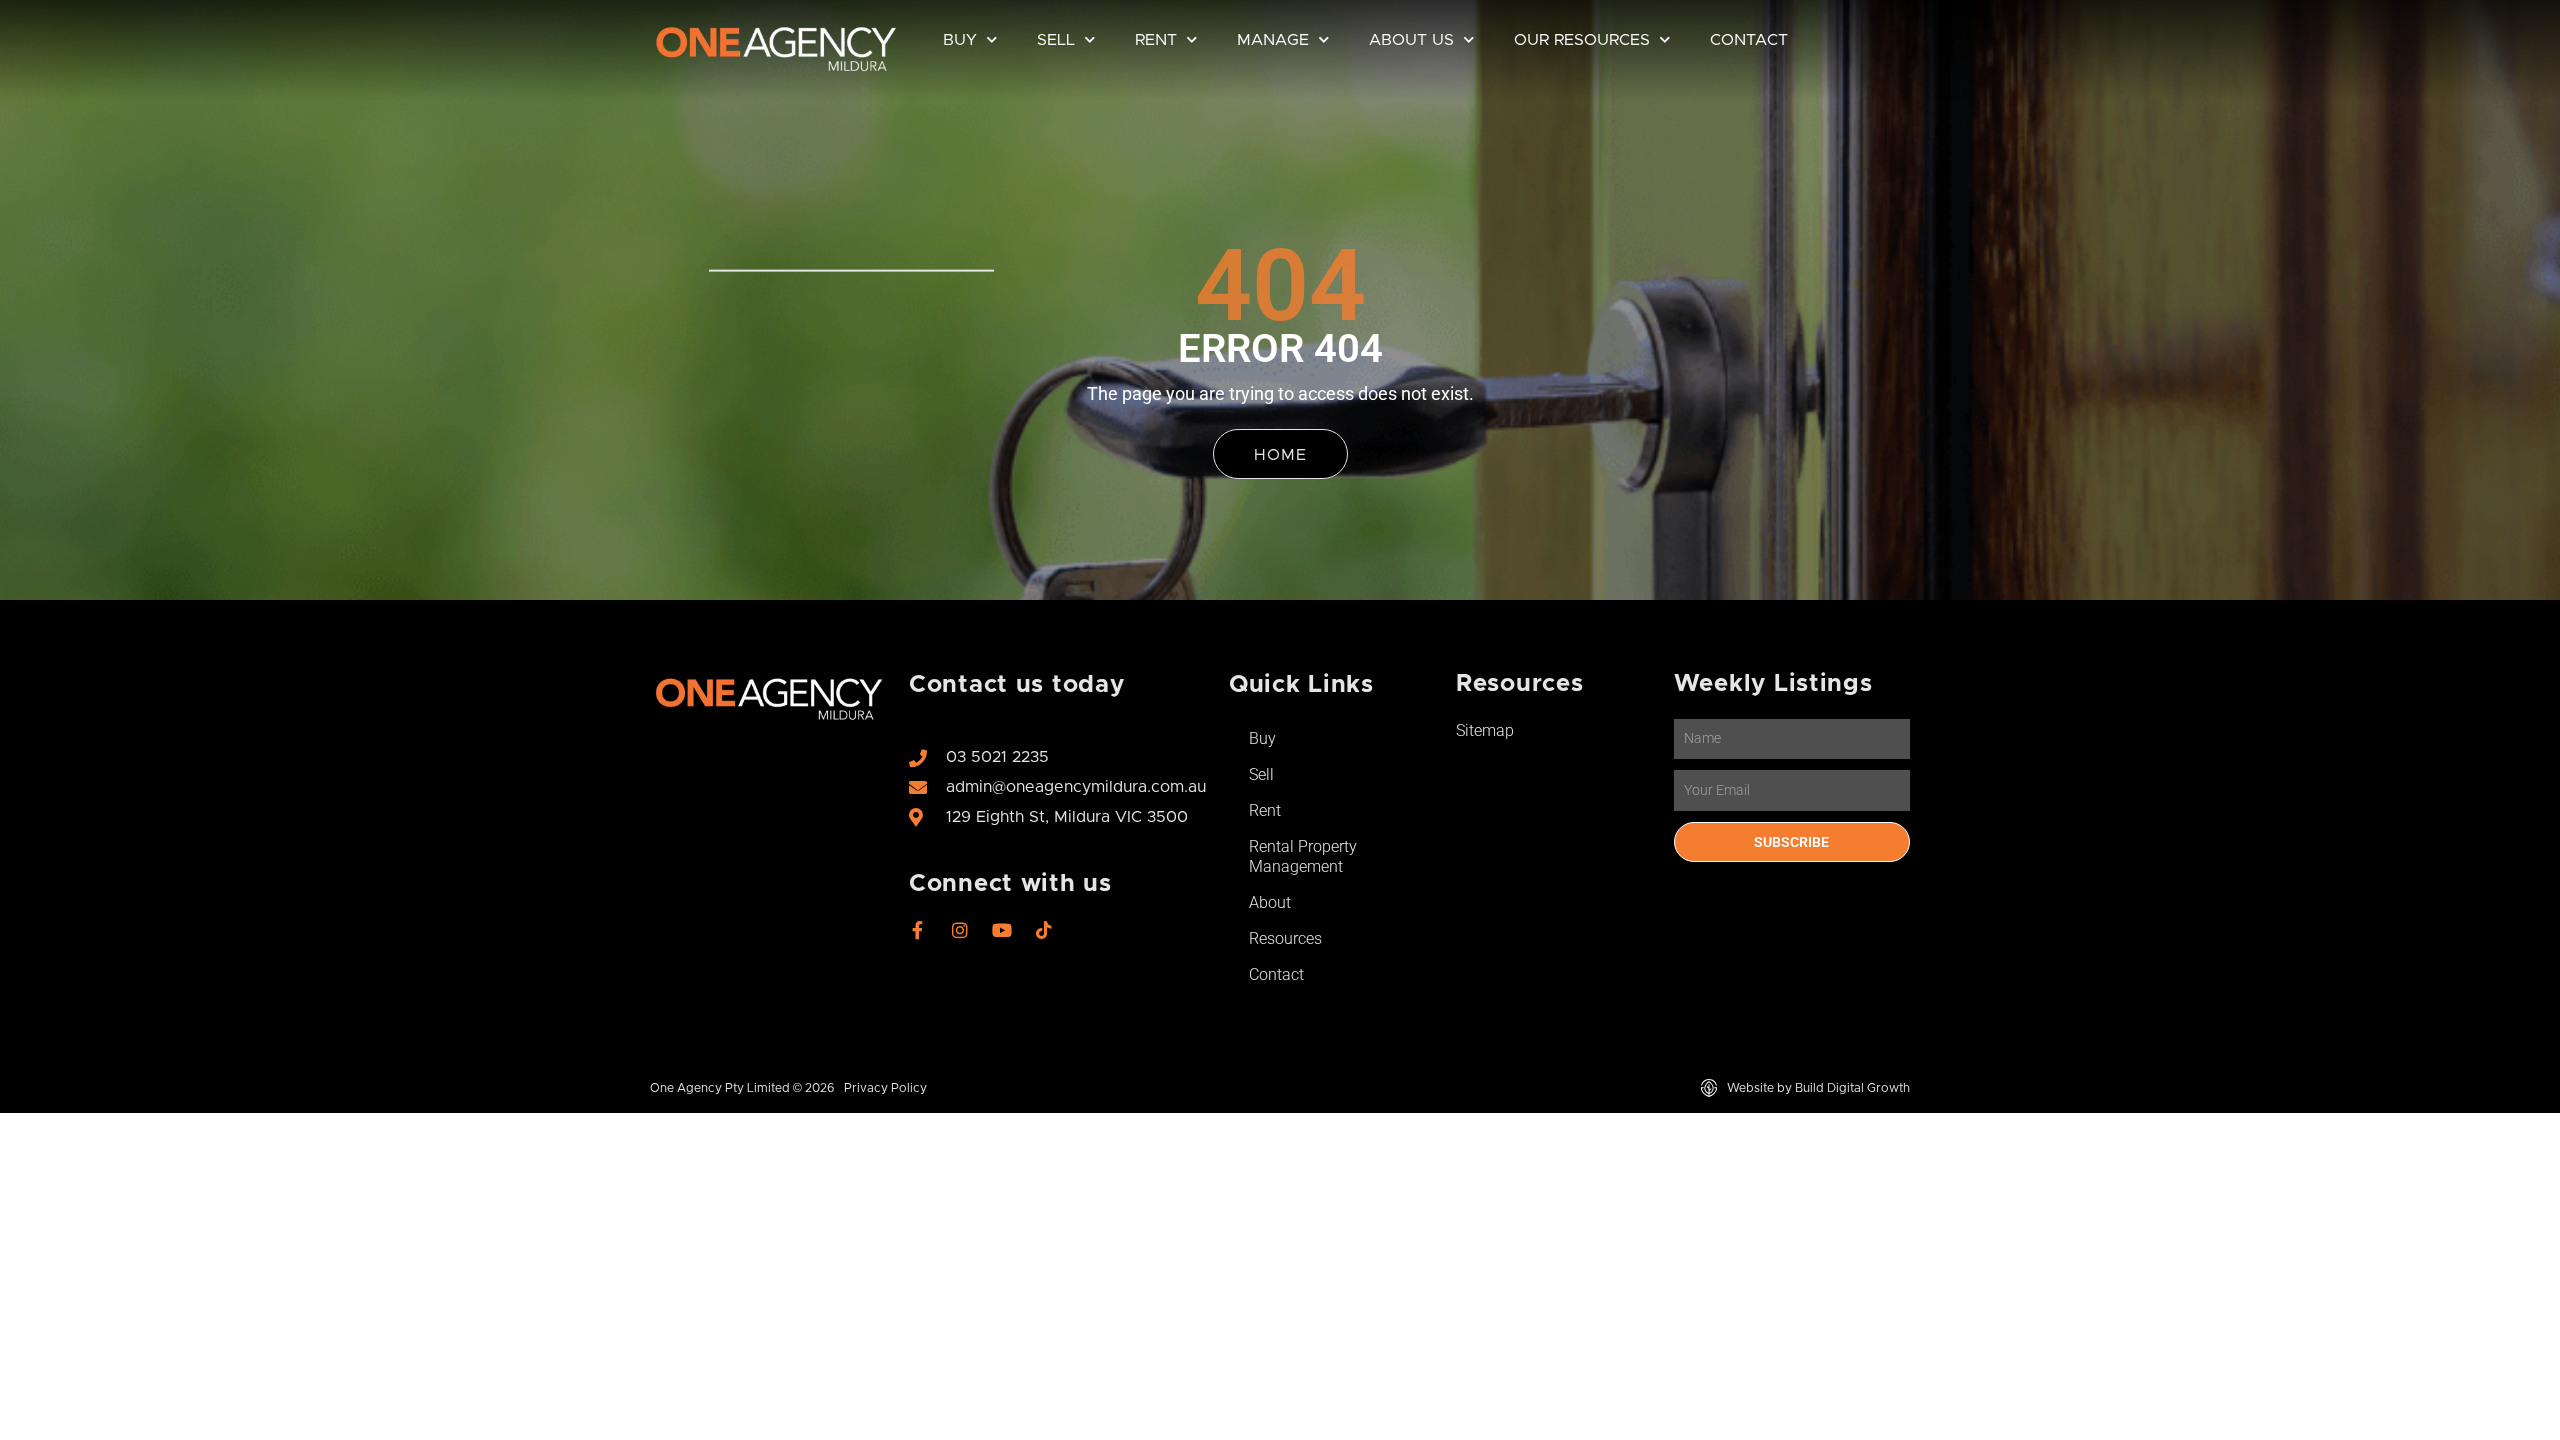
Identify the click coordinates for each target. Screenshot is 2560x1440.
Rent (1156, 40)
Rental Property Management (1303, 856)
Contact (1749, 40)
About (1270, 902)
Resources (1285, 938)
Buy (960, 40)
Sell (1056, 40)
